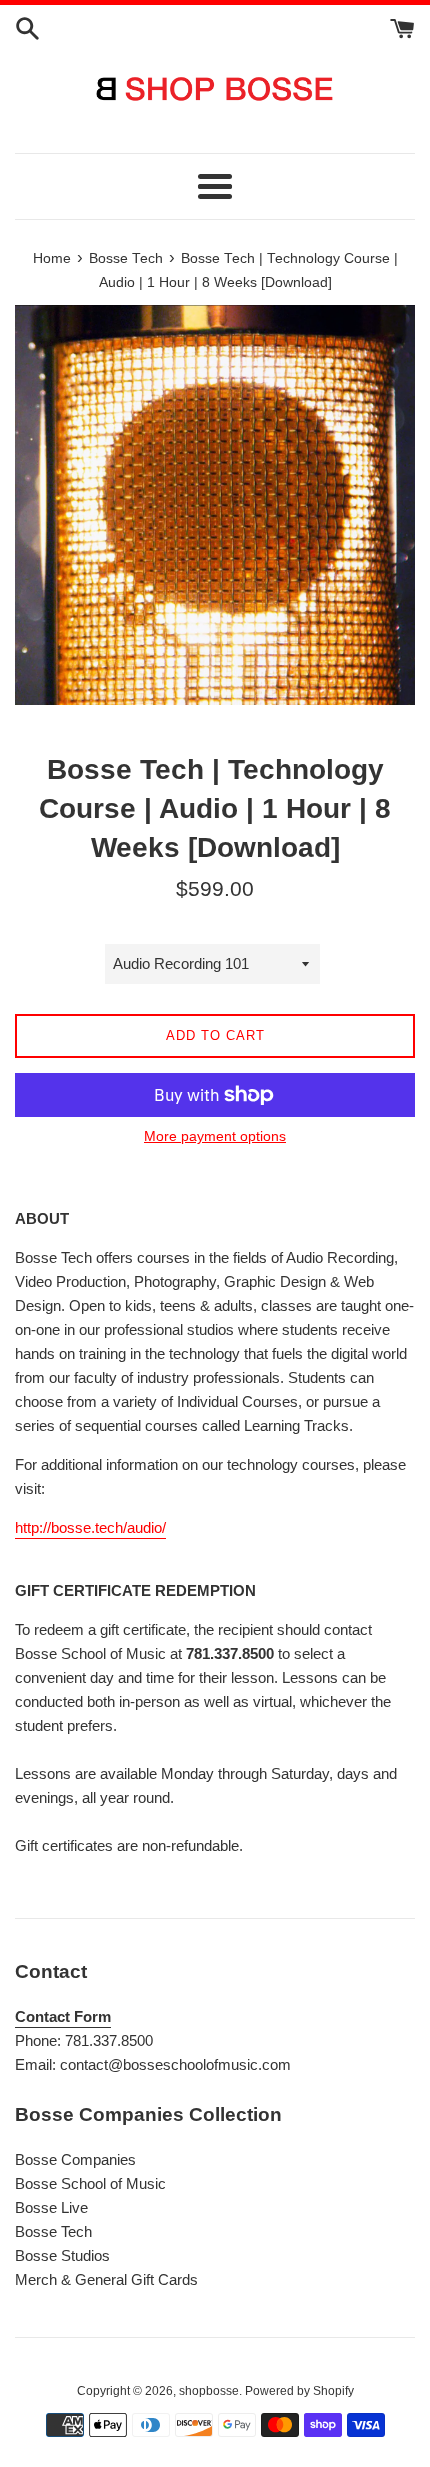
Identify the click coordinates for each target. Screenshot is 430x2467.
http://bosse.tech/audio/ (90, 1527)
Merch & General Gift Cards (106, 2279)
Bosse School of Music (90, 2183)
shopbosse (209, 2391)
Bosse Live (51, 2207)
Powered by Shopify (299, 2391)
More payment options (215, 1136)
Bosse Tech (53, 2231)
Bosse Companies (75, 2159)
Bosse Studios (62, 2255)
